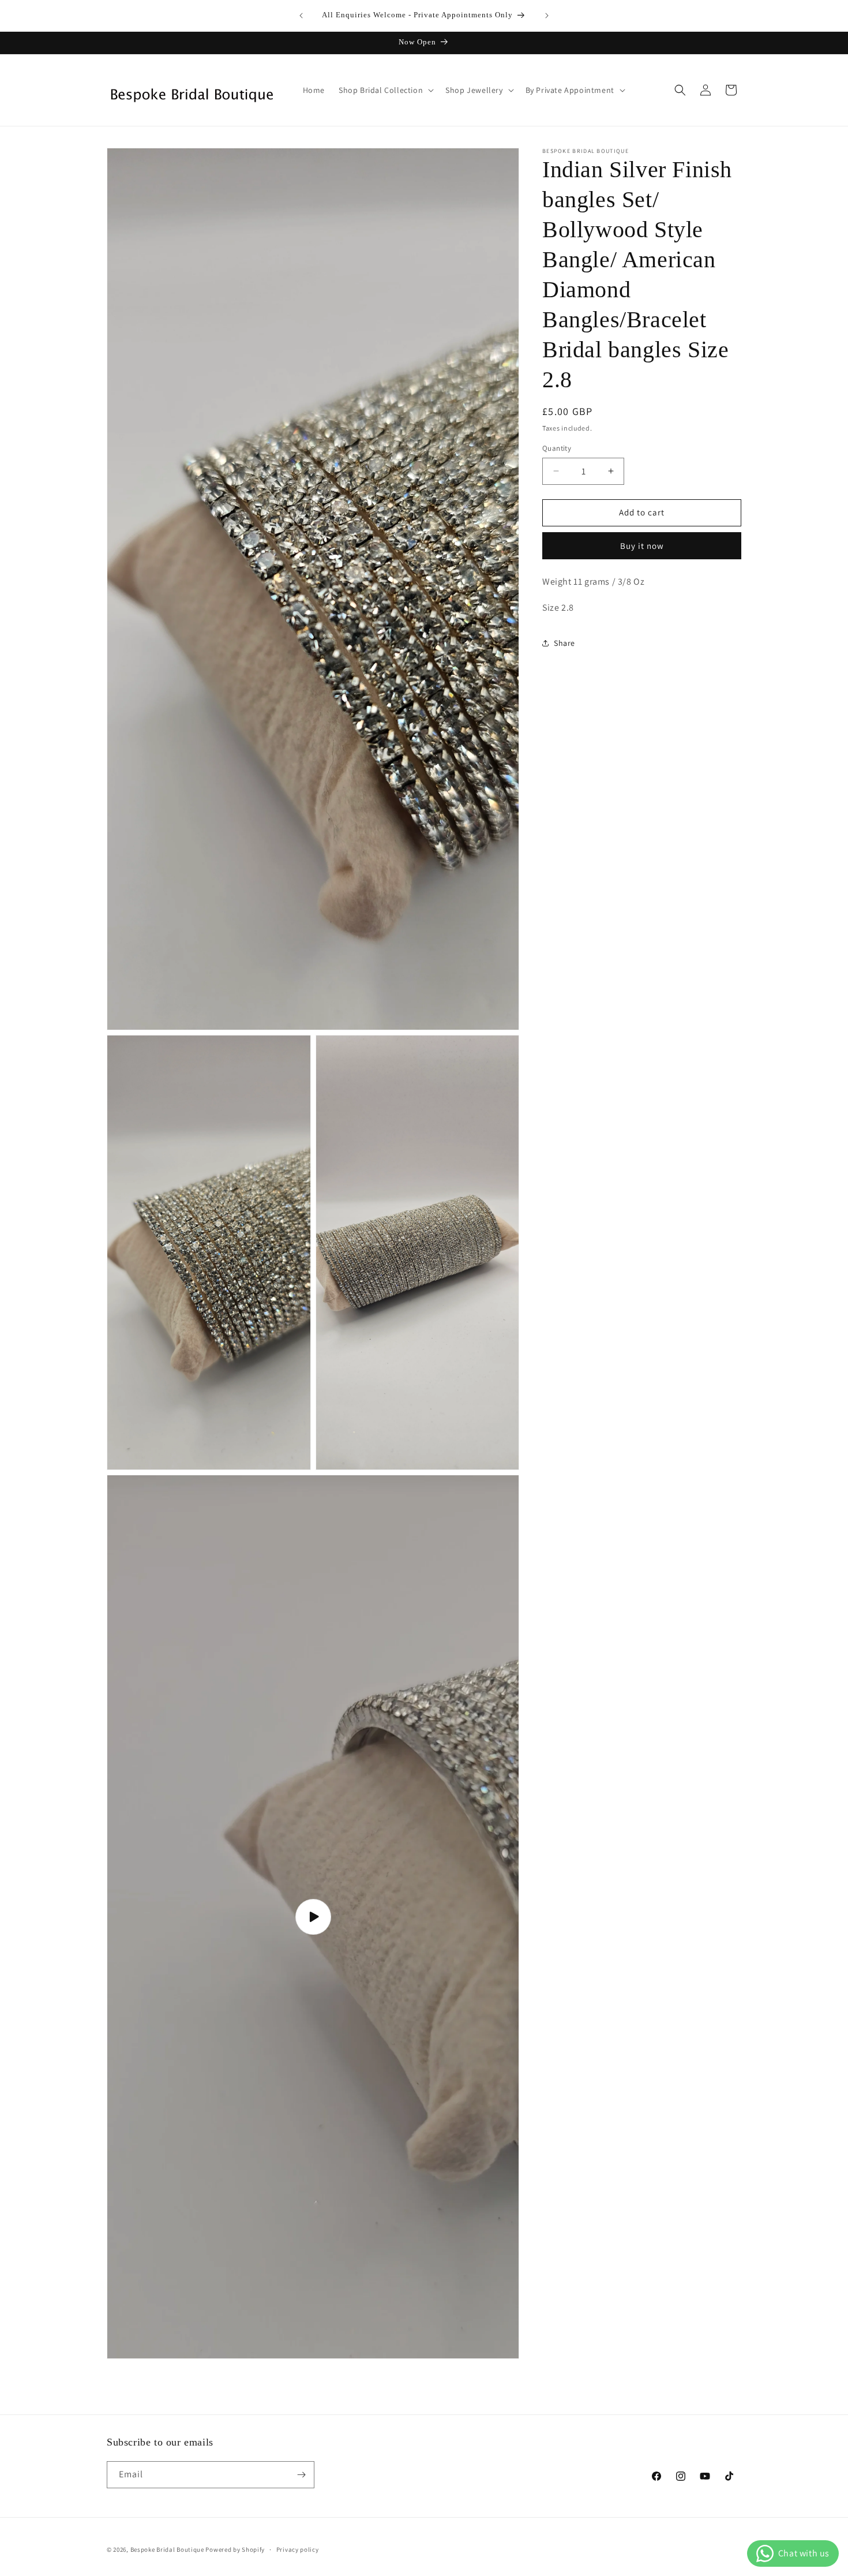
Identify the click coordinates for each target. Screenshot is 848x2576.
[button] (385, 90)
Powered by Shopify (235, 2549)
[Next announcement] (547, 16)
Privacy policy (298, 2549)
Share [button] (564, 643)
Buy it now (642, 546)
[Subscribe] (301, 2475)
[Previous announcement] (301, 16)
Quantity (557, 448)
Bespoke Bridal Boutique (168, 2549)
